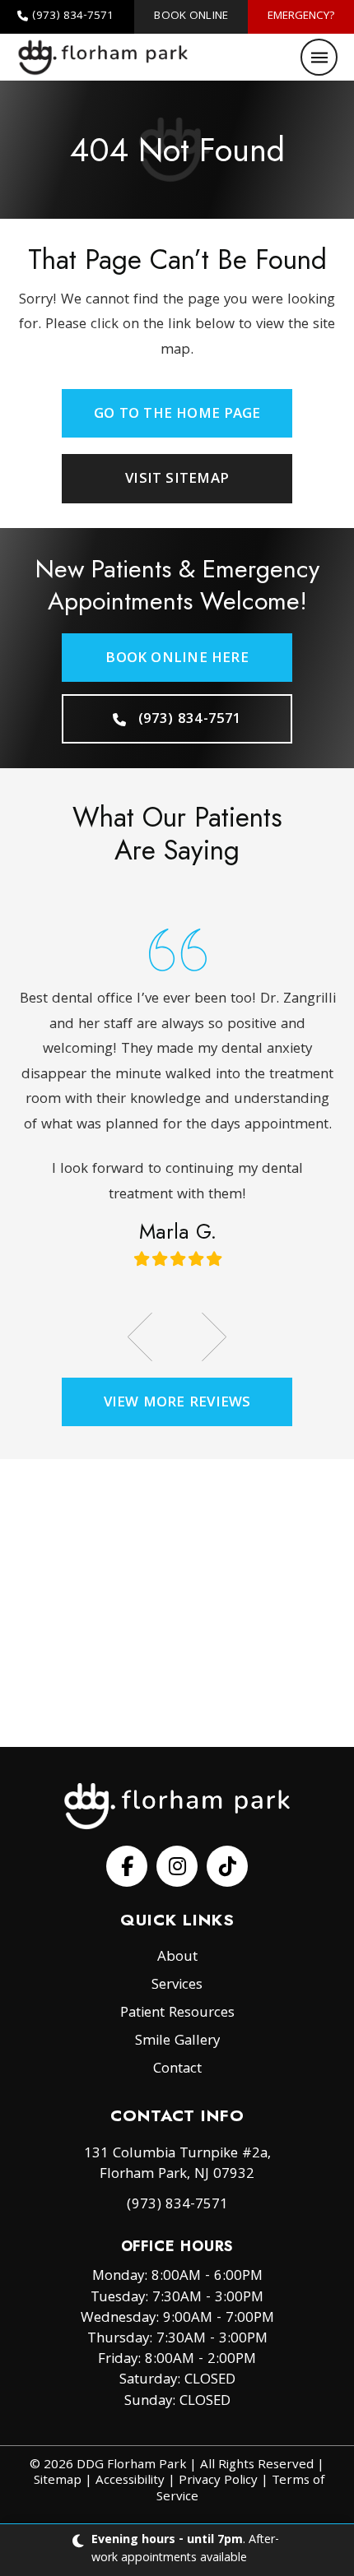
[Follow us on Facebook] (127, 1866)
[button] (319, 57)
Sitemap (58, 2481)
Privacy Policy (218, 2481)
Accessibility (130, 2481)
